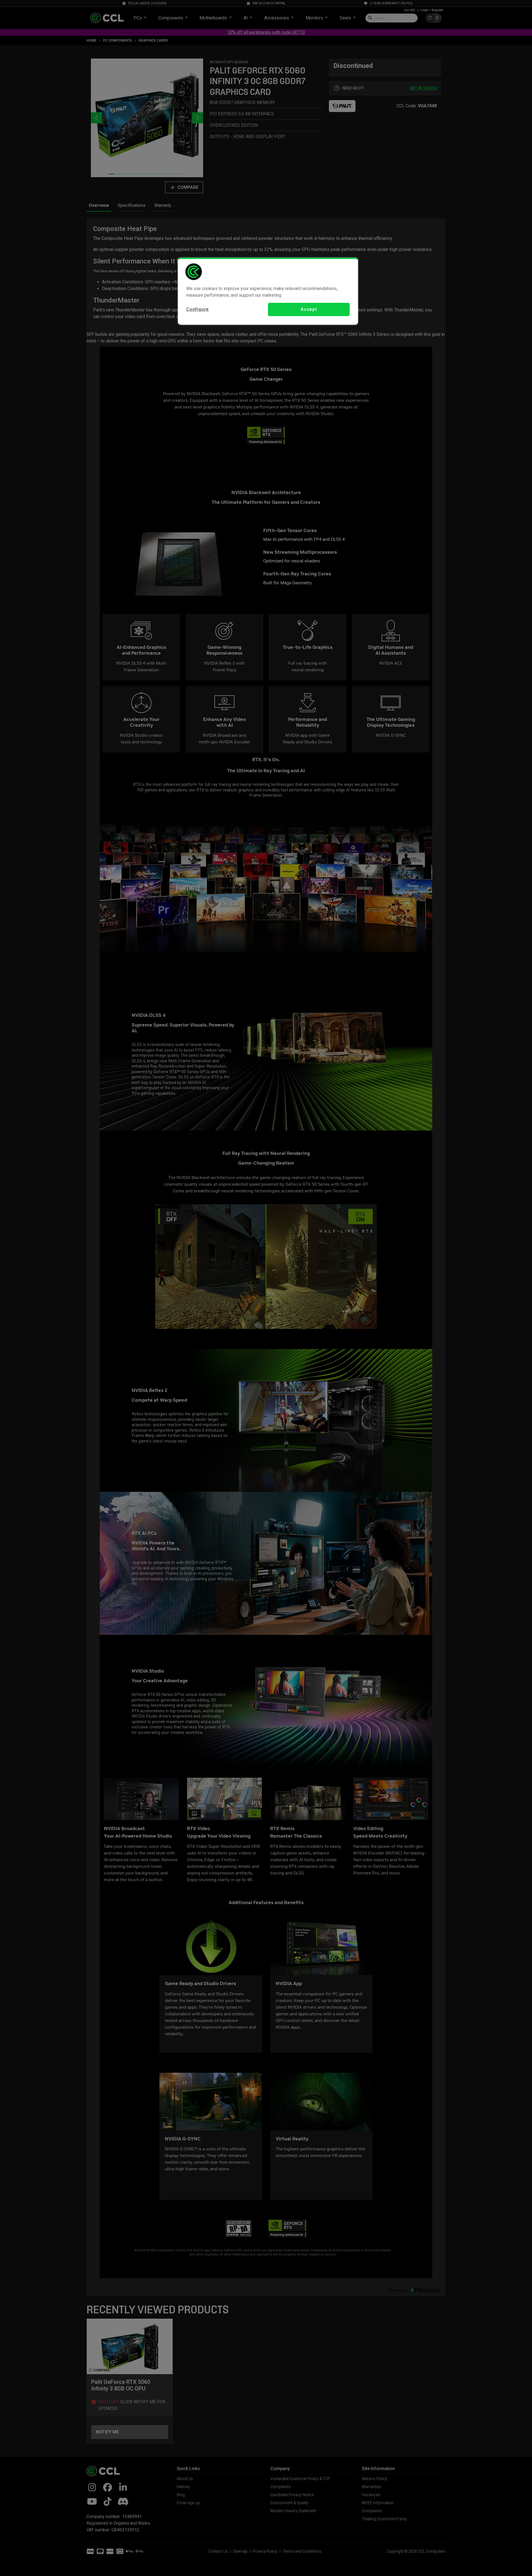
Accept (309, 309)
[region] (268, 291)
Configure (198, 309)
